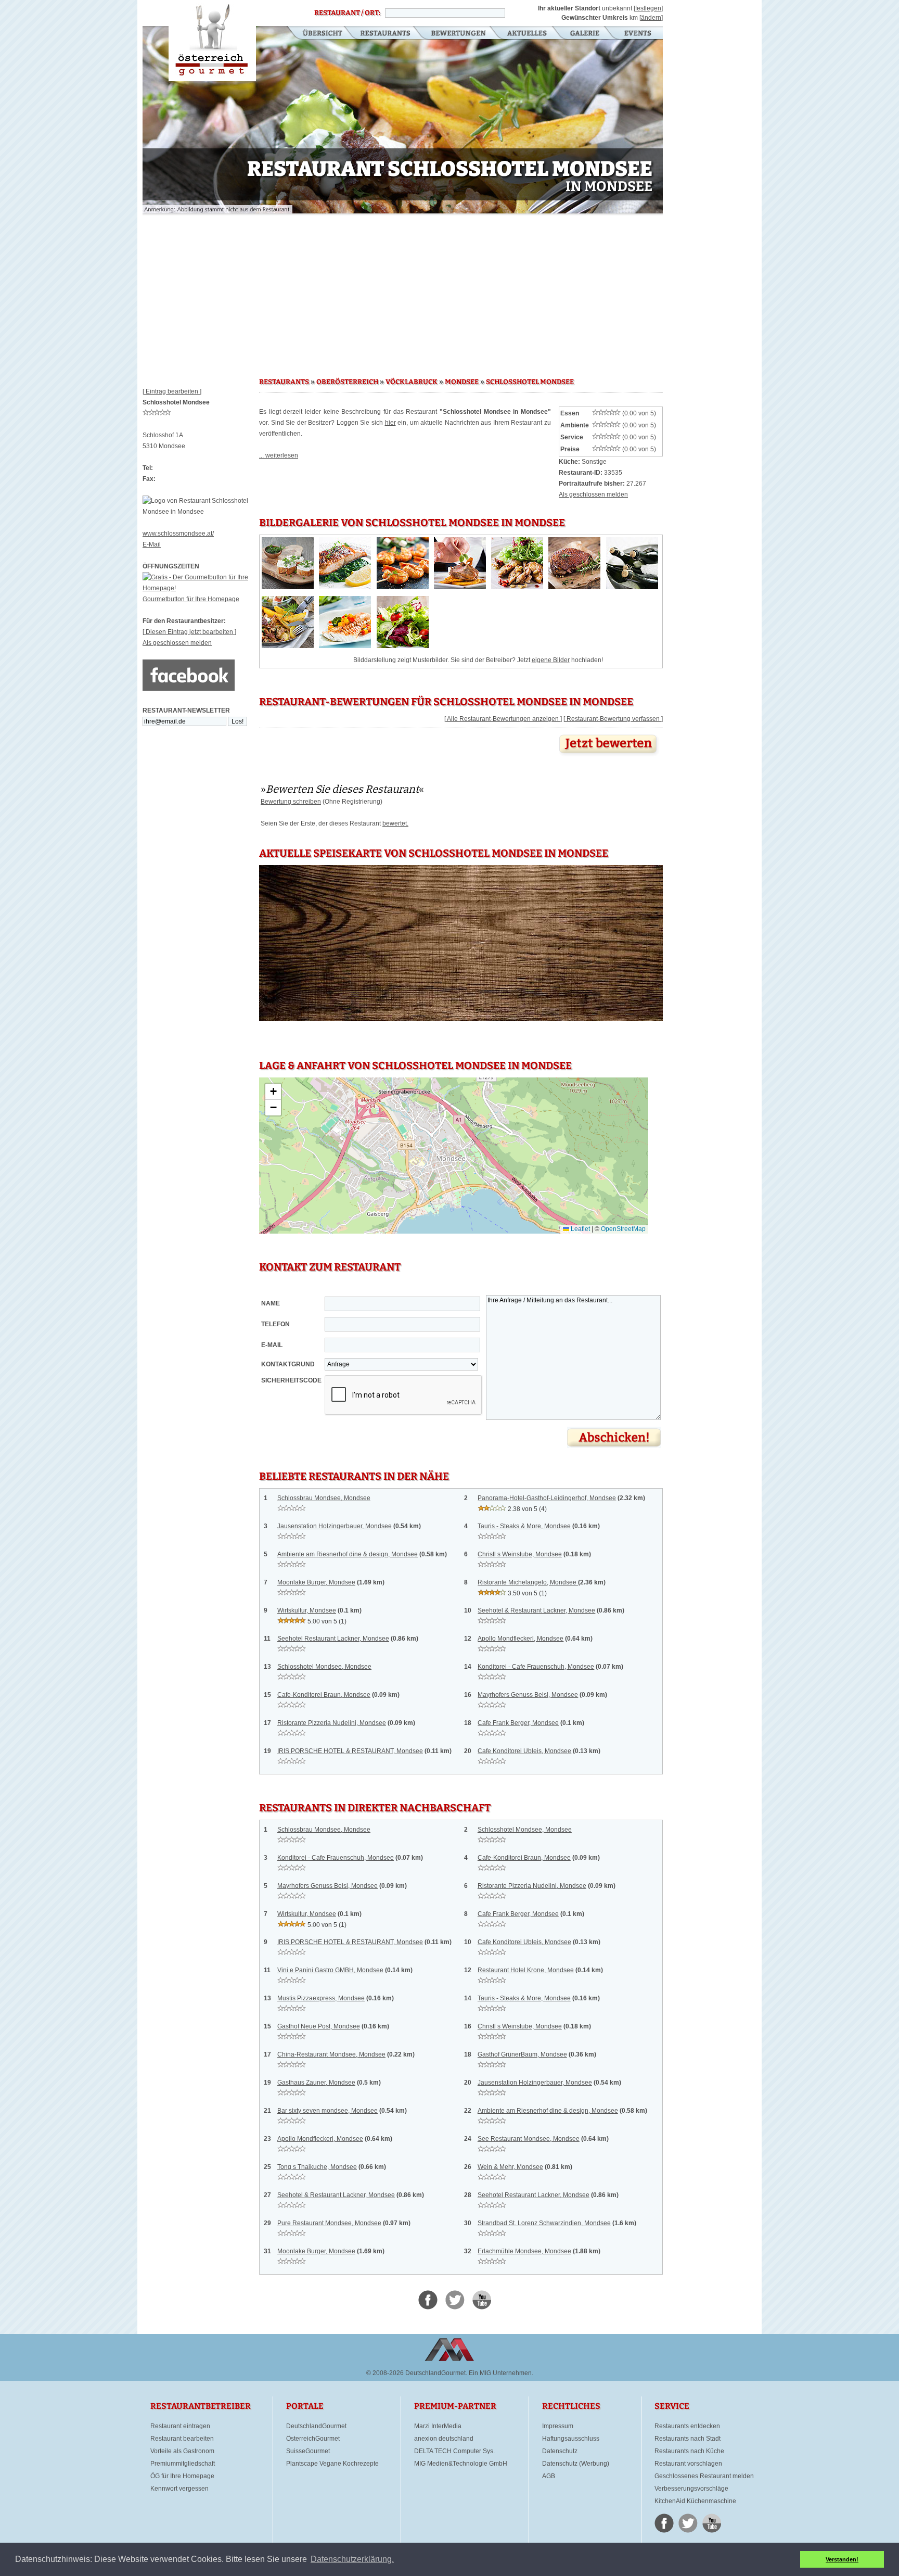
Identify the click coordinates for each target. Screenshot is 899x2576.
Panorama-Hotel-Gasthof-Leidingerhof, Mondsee (547, 1498)
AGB (549, 2476)
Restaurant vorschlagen (688, 2464)
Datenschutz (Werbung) (576, 2464)
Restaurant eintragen (180, 2426)
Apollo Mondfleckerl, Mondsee (521, 1639)
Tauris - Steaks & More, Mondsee (524, 1526)
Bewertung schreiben (291, 802)
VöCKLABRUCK (412, 382)
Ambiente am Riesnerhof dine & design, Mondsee (348, 1554)
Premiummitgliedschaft (183, 2464)
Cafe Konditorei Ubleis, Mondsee (524, 1751)
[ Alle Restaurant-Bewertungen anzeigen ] (503, 719)
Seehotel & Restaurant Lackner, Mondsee (536, 1610)
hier (390, 423)
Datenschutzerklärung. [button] (352, 2559)
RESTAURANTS (284, 382)
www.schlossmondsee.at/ (178, 534)
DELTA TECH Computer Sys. (454, 2451)
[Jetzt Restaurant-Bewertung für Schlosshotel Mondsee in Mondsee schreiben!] (609, 756)
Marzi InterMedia (438, 2426)
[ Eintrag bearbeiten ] (172, 391)
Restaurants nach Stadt (688, 2439)
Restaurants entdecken (687, 2426)
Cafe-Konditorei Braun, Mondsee (324, 1695)
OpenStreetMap (623, 1229)
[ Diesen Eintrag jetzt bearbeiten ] (189, 632)
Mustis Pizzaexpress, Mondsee (321, 1998)
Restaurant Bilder (585, 34)
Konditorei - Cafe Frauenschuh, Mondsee (536, 1667)
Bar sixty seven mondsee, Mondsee (328, 2111)
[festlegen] (648, 8)
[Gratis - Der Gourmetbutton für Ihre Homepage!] (201, 588)
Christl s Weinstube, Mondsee (520, 1554)
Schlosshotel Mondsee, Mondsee (324, 1667)
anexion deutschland (444, 2439)
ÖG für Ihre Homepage (182, 2476)
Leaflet (580, 1229)
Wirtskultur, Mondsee (307, 1610)
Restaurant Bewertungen (459, 34)
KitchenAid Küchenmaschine (695, 2501)
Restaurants (385, 34)
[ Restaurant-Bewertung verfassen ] (613, 719)
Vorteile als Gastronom (182, 2451)
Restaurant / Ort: (347, 13)
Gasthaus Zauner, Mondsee (316, 2083)
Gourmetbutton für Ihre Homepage (191, 599)
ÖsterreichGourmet (313, 2439)
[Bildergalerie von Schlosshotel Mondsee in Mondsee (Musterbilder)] (288, 587)
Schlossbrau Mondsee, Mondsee (324, 1498)
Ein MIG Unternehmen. (501, 2373)
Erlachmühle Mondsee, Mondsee (524, 2251)
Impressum (558, 2426)
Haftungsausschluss (571, 2439)
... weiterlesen (279, 455)
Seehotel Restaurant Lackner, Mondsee (333, 1639)
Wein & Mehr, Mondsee (510, 2167)
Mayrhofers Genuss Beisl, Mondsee (528, 1695)
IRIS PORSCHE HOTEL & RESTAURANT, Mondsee (350, 1751)
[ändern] (651, 18)
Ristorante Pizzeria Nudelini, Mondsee (332, 1723)
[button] (273, 1092)
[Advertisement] (403, 291)
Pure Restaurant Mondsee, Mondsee (329, 2223)
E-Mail (152, 544)
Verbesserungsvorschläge (691, 2489)
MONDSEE (462, 382)
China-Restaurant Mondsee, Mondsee (331, 2054)
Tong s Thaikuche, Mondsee (317, 2167)
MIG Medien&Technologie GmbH (461, 2464)
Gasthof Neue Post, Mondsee (319, 2026)
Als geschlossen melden (177, 643)
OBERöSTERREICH (347, 382)
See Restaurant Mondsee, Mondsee (529, 2139)
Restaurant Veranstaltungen (637, 34)
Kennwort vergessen (179, 2489)
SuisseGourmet (308, 2451)
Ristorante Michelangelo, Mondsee (528, 1582)
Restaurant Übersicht (316, 34)
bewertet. (395, 823)
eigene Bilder (551, 660)
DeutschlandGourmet (316, 2426)
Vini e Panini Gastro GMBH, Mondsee (330, 1970)
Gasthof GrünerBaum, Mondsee (522, 2054)
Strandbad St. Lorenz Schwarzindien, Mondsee (544, 2223)
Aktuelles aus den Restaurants (528, 34)
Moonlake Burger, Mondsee (316, 1582)
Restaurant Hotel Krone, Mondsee (526, 1970)
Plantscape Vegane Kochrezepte (332, 2464)
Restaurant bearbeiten (182, 2439)
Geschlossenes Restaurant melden (704, 2476)
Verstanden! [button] (842, 2559)
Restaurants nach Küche (689, 2451)
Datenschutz (560, 2451)
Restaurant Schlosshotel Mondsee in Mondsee (212, 41)
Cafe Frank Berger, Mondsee (518, 1723)
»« (342, 789)
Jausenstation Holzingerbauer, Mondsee (335, 1526)
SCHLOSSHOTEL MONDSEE (530, 382)
